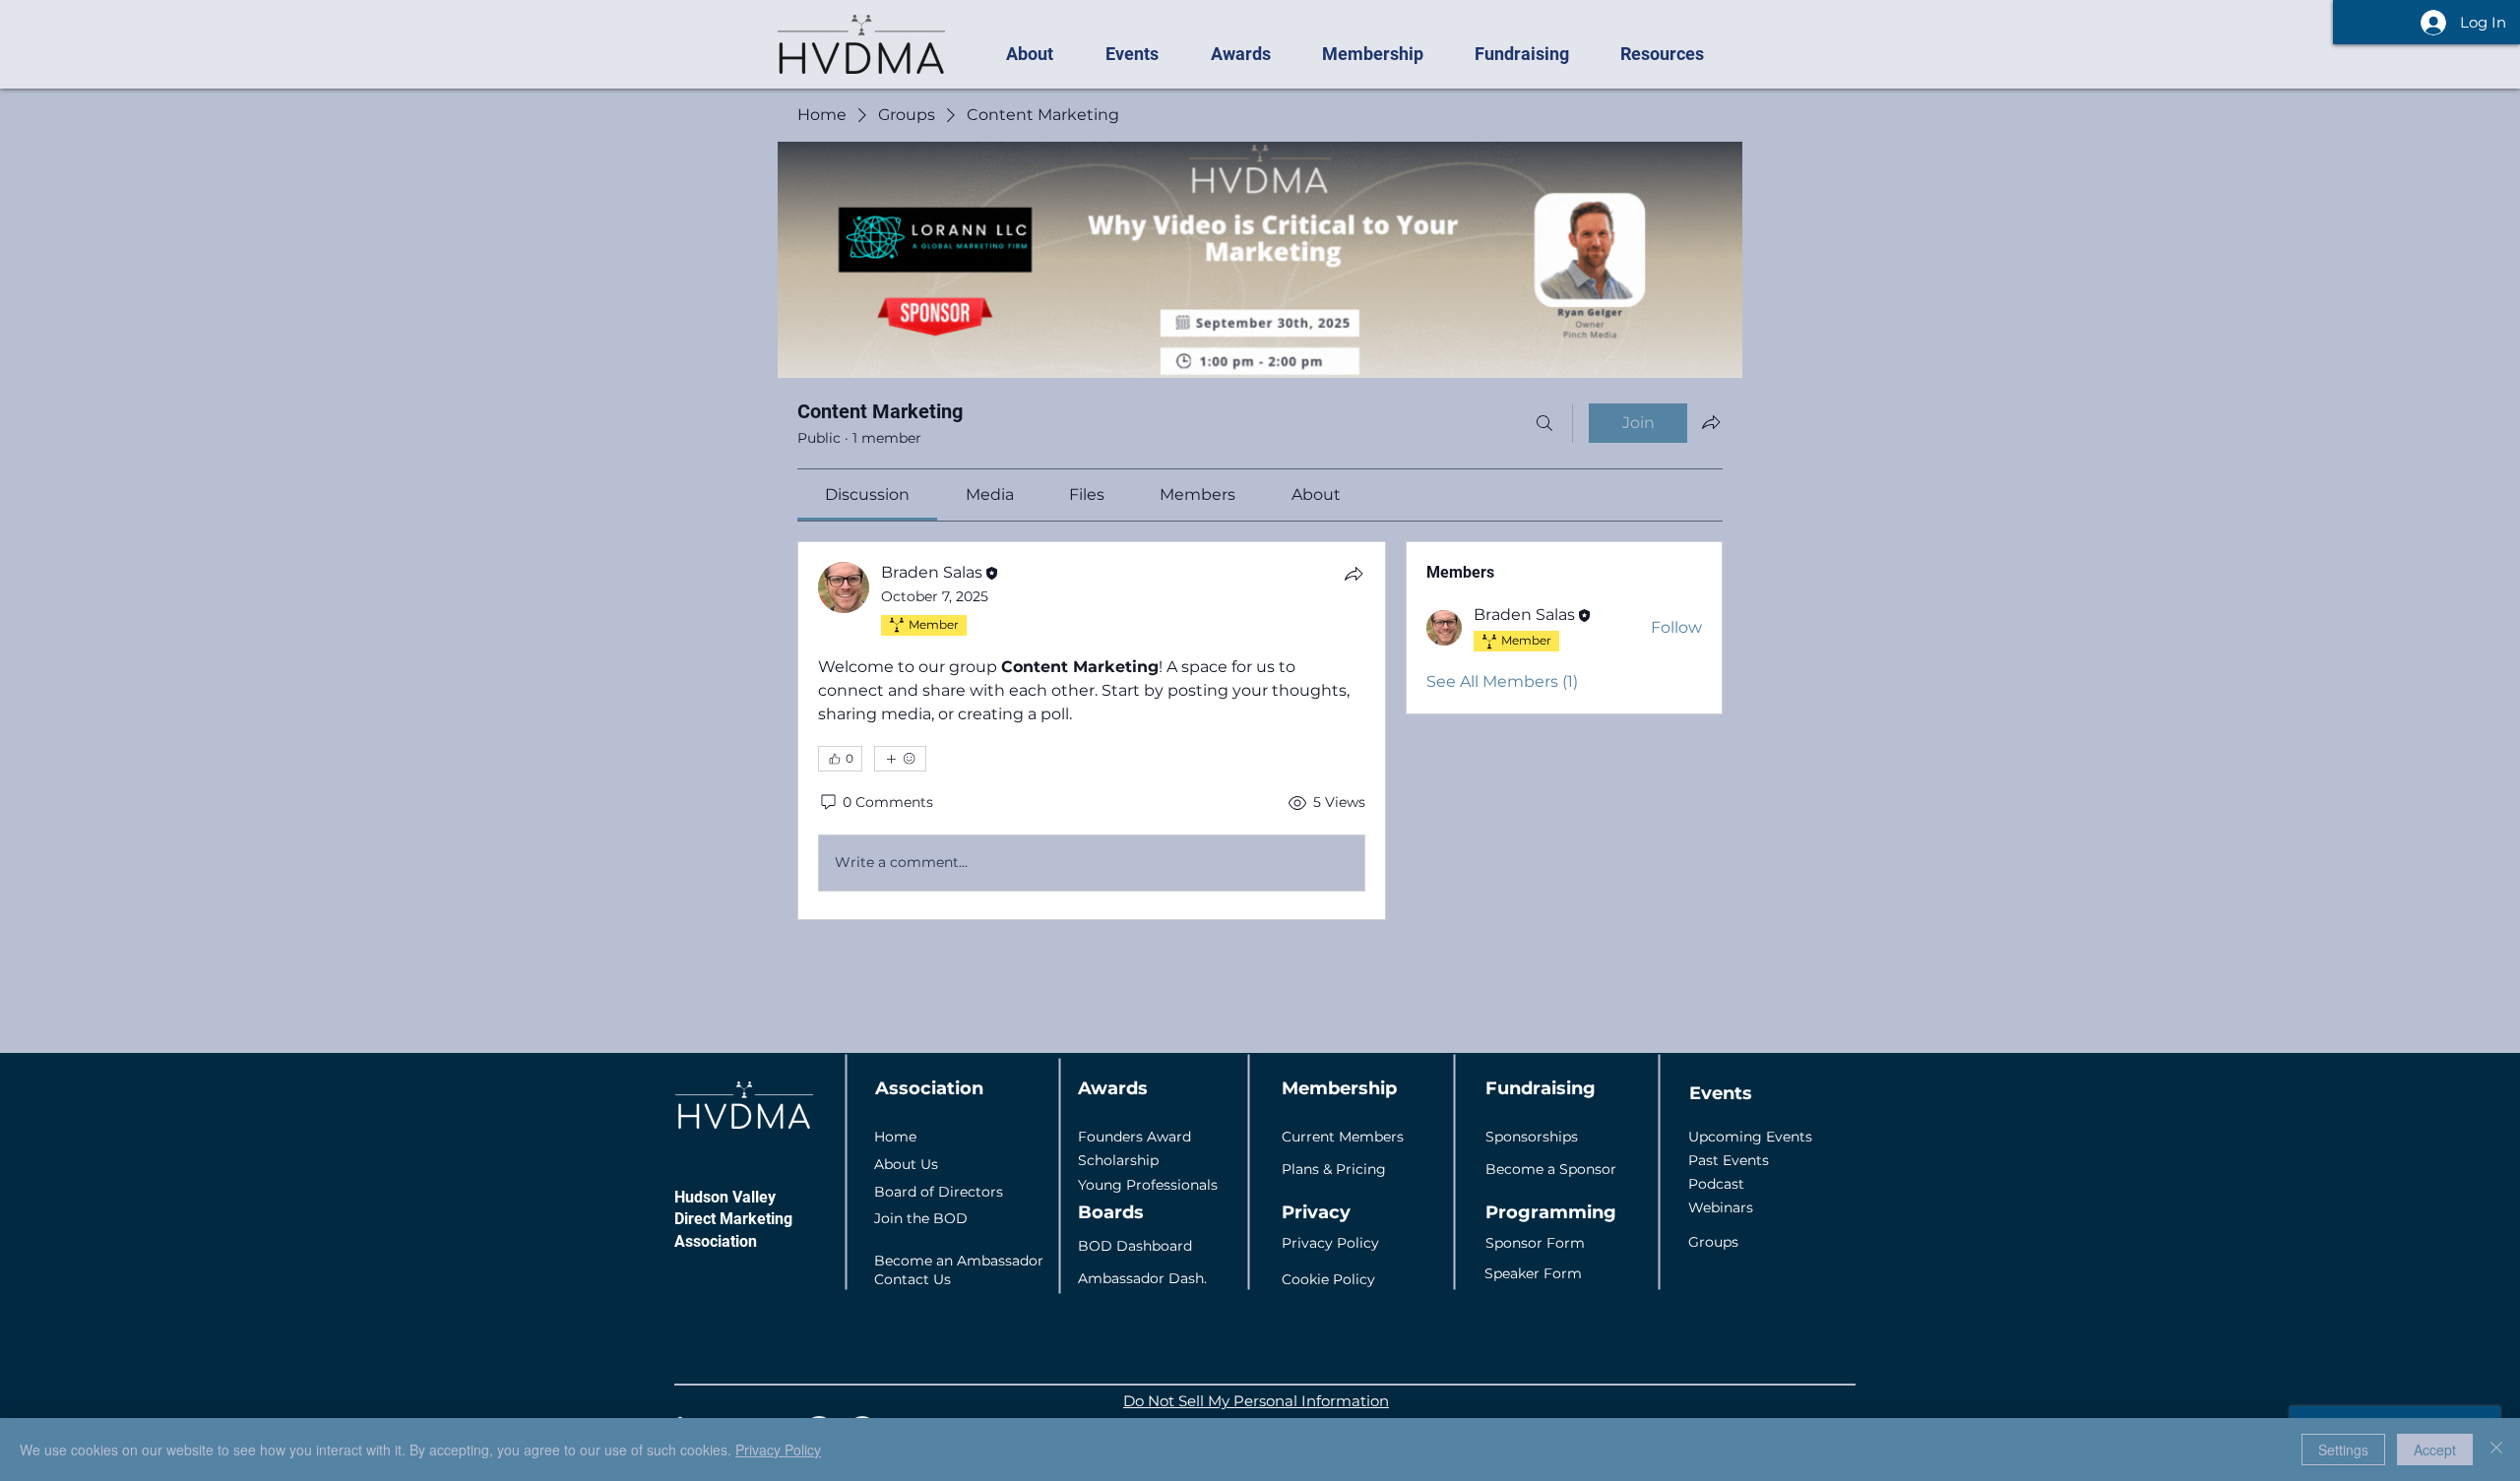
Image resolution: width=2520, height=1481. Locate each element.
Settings (2343, 1450)
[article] (1092, 731)
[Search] (1544, 423)
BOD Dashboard (1135, 1246)
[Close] (2496, 1450)
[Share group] (1711, 422)
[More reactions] (900, 759)
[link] (867, 494)
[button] (1040, 54)
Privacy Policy (778, 1450)
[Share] (1354, 574)
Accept (2435, 1450)
